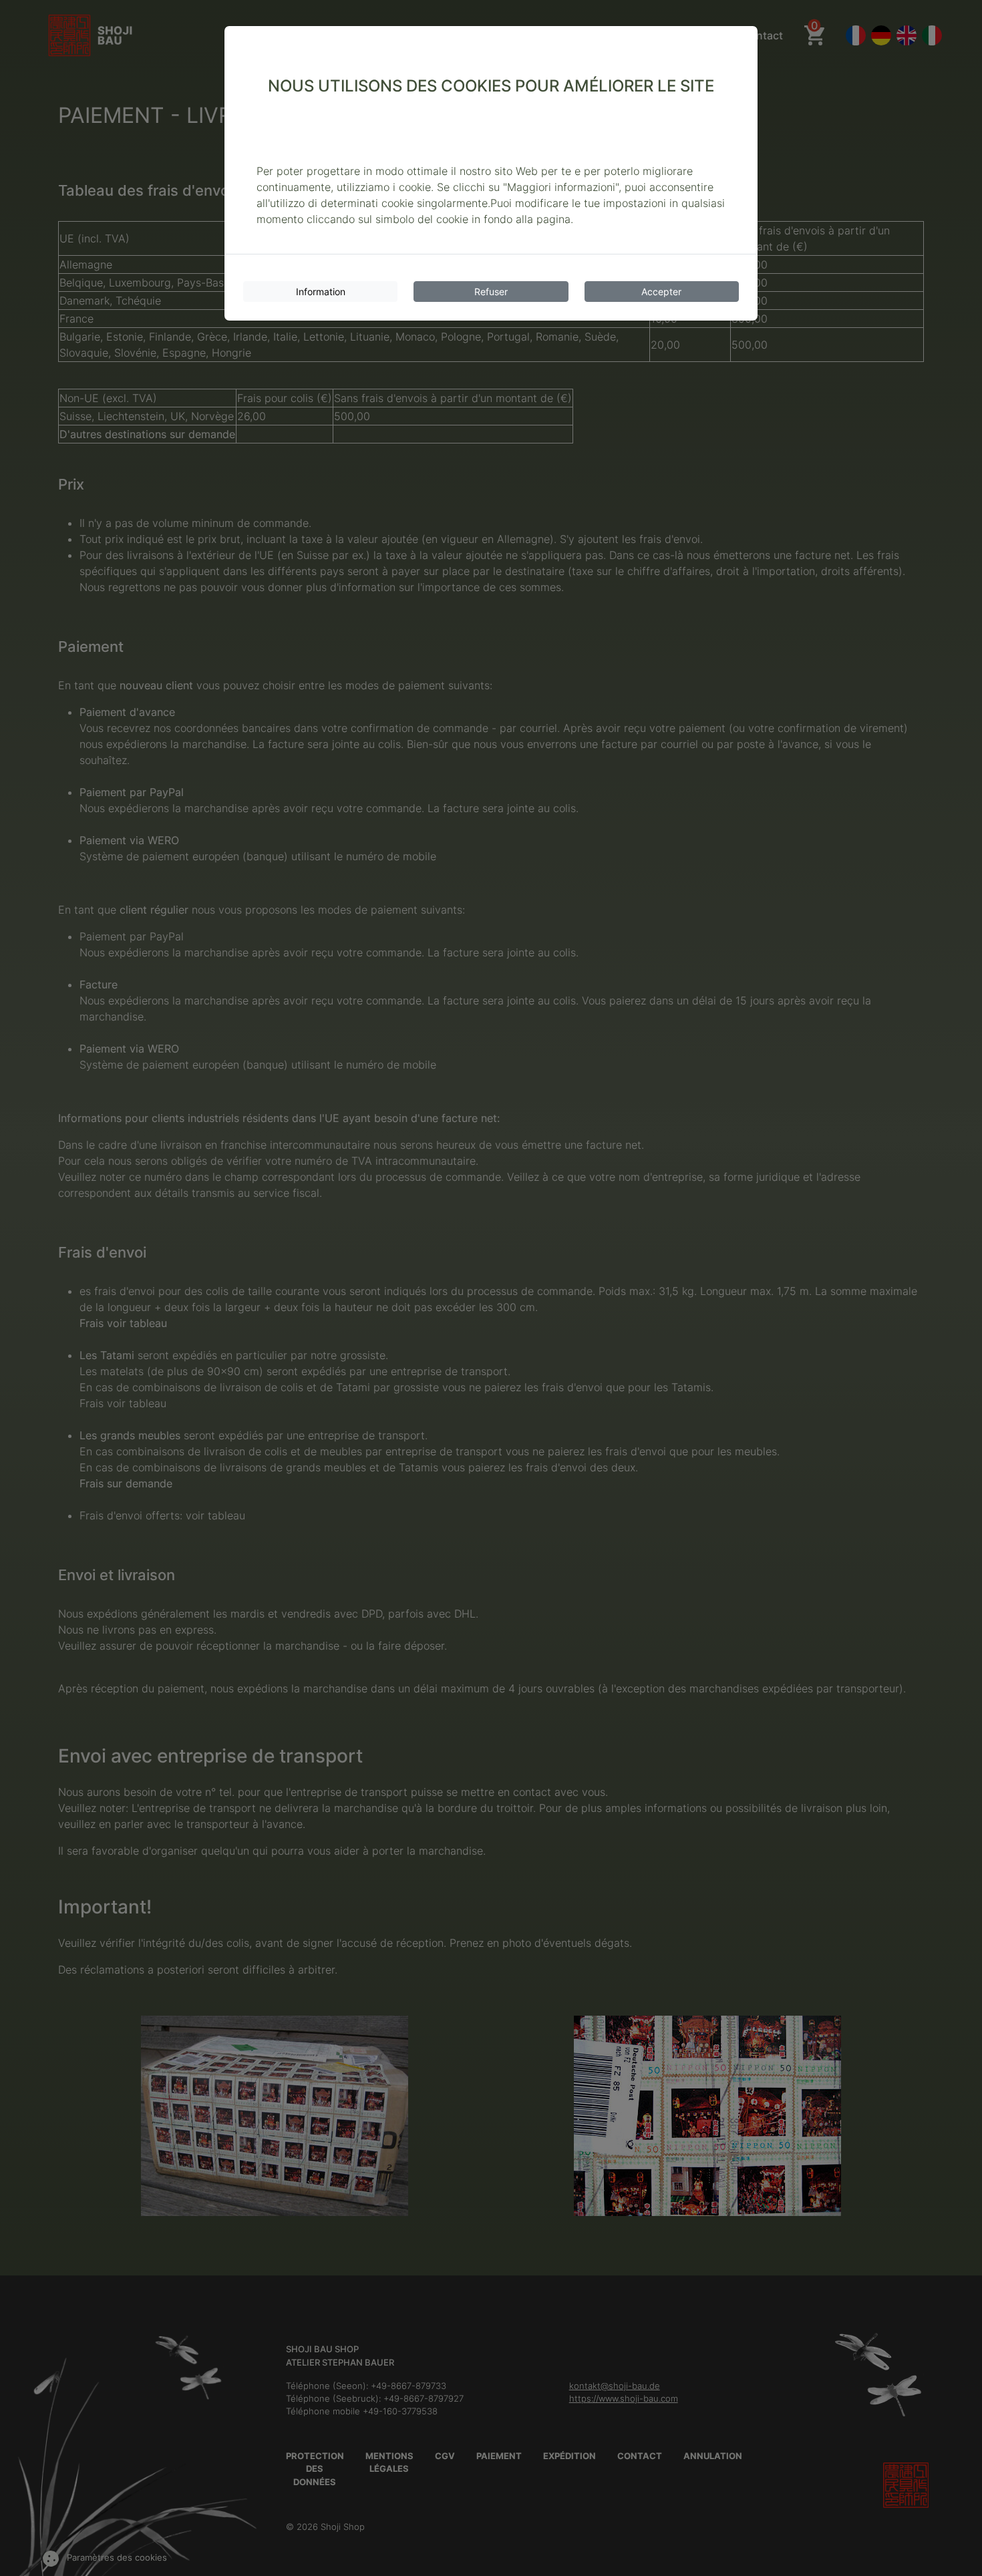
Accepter (661, 292)
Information (321, 292)
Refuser (491, 292)
